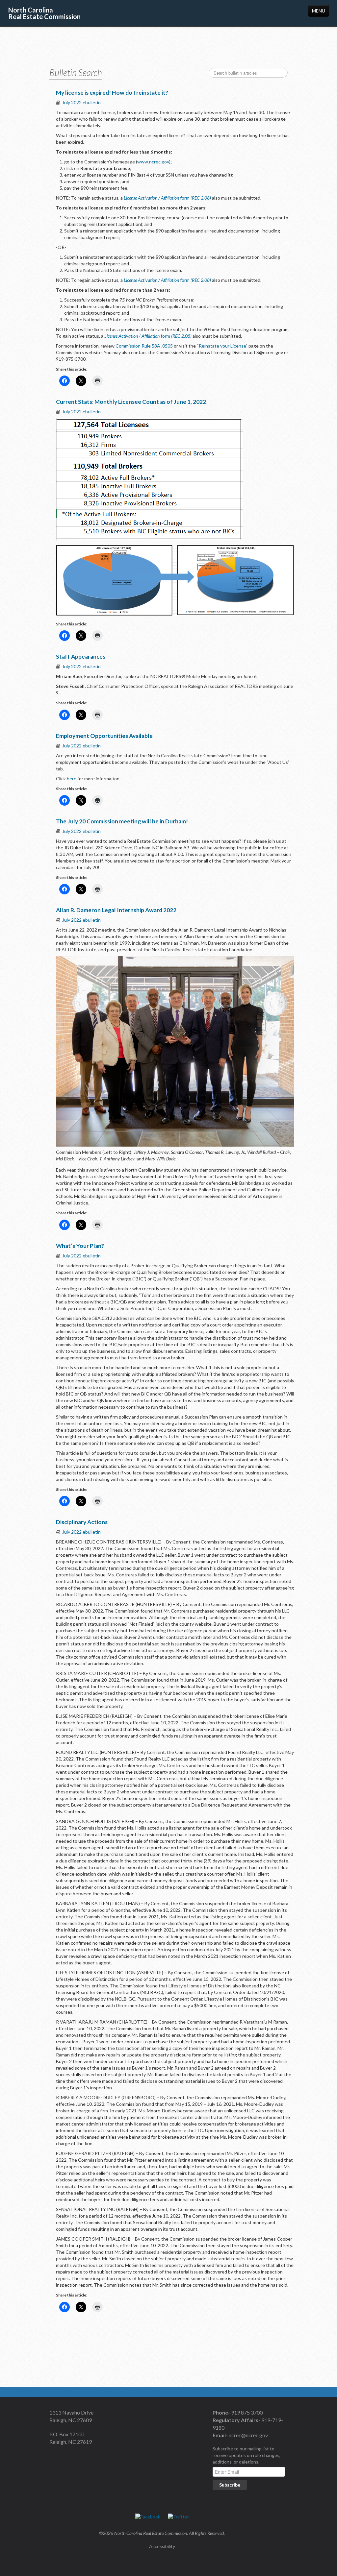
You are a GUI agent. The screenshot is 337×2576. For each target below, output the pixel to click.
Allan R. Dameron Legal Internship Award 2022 (116, 910)
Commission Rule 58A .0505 (144, 346)
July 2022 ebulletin (81, 102)
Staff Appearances (81, 656)
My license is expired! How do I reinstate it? (112, 93)
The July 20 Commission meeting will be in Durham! (122, 821)
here (72, 778)
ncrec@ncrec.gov (248, 2435)
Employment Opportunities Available (104, 736)
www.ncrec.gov (153, 162)
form (167, 198)
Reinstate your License (222, 346)
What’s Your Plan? (80, 1246)
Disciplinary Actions (82, 1522)
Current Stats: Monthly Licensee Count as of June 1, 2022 (131, 402)
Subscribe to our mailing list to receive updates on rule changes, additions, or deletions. (246, 2455)
